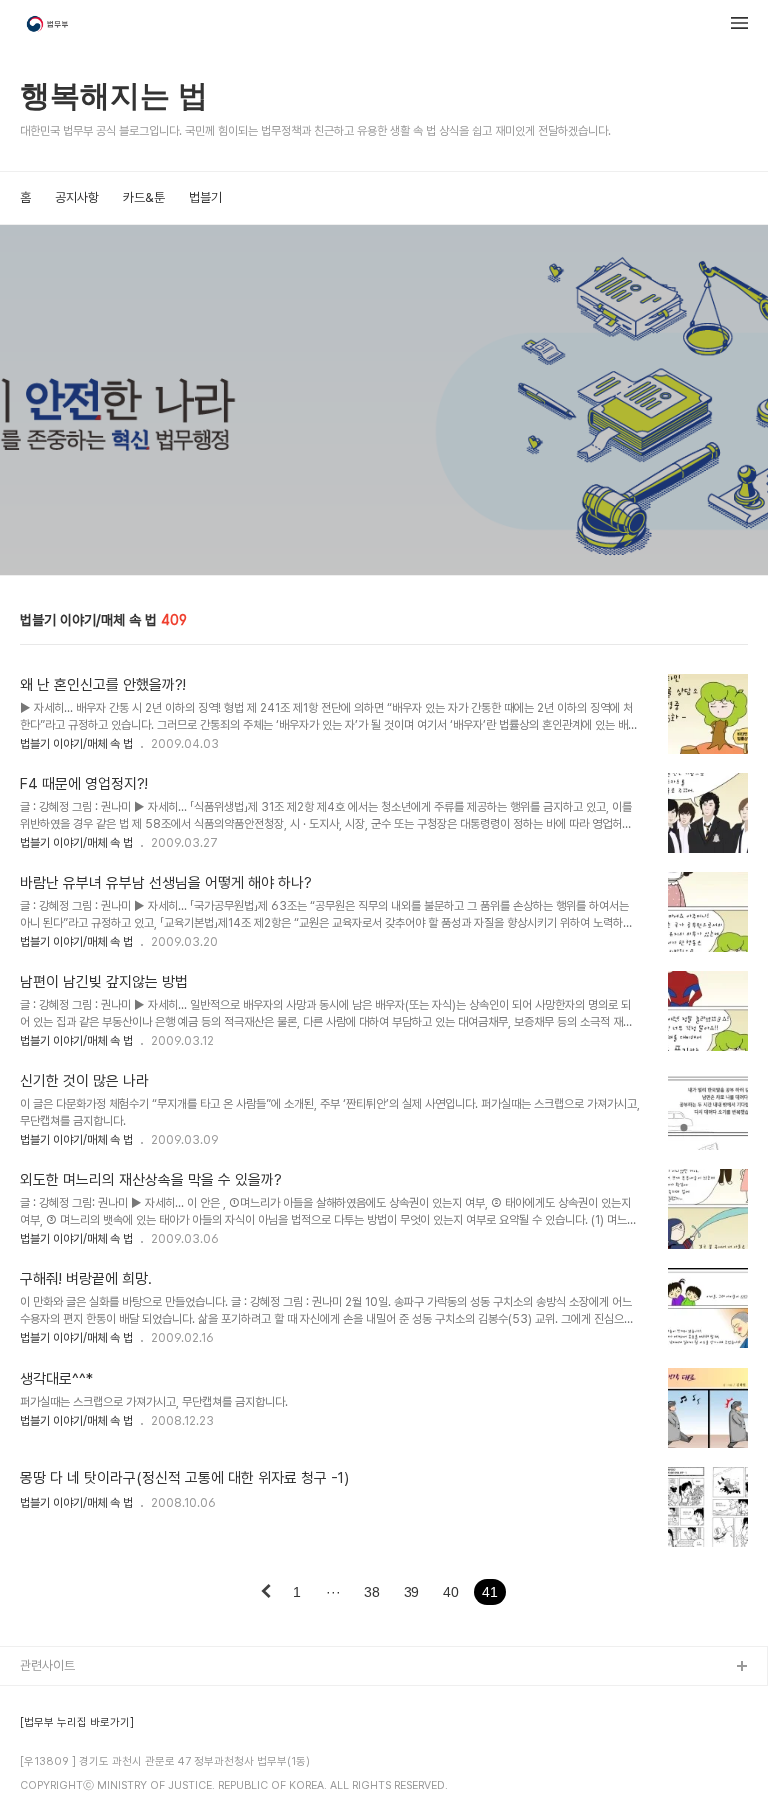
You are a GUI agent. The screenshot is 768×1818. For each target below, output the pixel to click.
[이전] (266, 1593)
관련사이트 (47, 1665)
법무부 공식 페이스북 (73, 1731)
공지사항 (77, 197)
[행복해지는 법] (49, 26)
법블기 (205, 197)
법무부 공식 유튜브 (68, 1699)
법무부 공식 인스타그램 (79, 1795)
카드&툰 (144, 197)
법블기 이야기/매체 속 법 (76, 744)
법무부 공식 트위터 (68, 1763)
